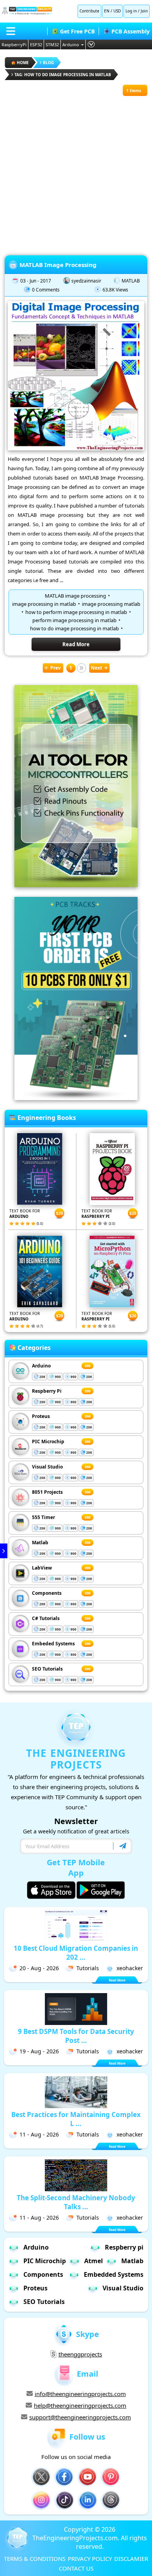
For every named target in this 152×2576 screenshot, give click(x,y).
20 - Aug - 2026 (39, 1968)
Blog (48, 63)
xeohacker (130, 1968)
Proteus (41, 1416)
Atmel (94, 2261)
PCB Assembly (131, 31)
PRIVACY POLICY (90, 2559)
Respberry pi (124, 2247)
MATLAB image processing (75, 596)
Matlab (40, 1543)
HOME (23, 63)
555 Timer (43, 1517)
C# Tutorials (46, 1618)
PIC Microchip (48, 1441)
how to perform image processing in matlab (76, 612)
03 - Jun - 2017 (36, 281)
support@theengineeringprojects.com (80, 2417)
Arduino (71, 44)
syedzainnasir (86, 281)
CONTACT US (76, 2568)
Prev (56, 668)
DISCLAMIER (131, 2559)
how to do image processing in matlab (74, 628)
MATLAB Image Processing (58, 265)
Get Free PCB (77, 31)
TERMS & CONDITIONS (35, 2559)
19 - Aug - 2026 (39, 2051)
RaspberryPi (14, 44)
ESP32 (36, 44)
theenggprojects (80, 2354)
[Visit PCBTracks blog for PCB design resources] (76, 1098)
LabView (42, 1568)
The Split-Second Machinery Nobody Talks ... (76, 2202)
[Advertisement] (76, 172)
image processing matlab (111, 604)
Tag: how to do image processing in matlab (63, 75)
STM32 (52, 44)
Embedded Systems (114, 2274)
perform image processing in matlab (74, 620)
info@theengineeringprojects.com (80, 2394)
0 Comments (46, 290)
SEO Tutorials (47, 1669)
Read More (76, 644)
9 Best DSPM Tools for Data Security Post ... (76, 2036)
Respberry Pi (47, 1391)
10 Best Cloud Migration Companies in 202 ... (76, 1953)
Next (96, 668)
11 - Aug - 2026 (39, 2134)
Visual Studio (47, 1467)
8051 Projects (47, 1492)
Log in (131, 11)
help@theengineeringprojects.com (80, 2405)
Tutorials (88, 1968)
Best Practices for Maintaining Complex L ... (76, 2119)
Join (144, 11)
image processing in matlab (44, 604)
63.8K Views (115, 290)
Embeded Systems (53, 1644)
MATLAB (131, 281)
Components (47, 1593)
